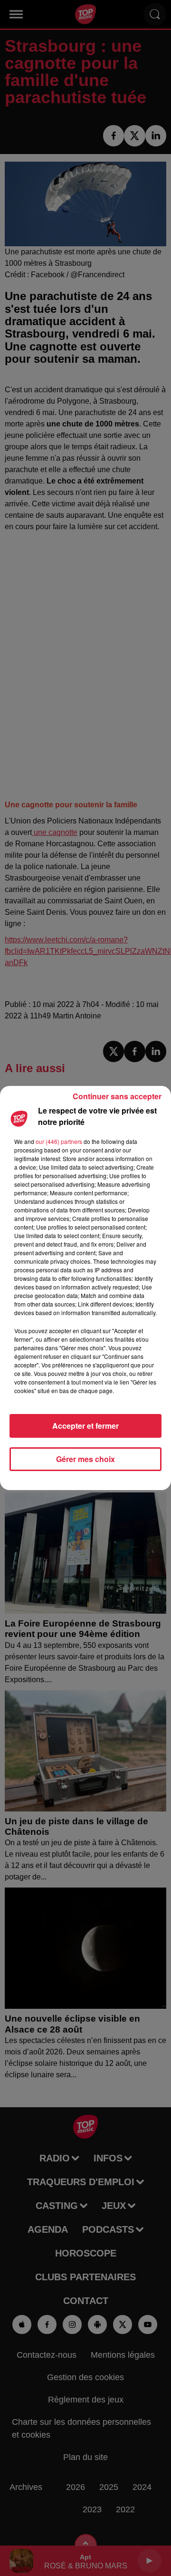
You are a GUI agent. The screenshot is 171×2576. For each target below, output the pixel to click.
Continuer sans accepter (117, 1096)
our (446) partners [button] (59, 1141)
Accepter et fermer (85, 1426)
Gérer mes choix (85, 1459)
